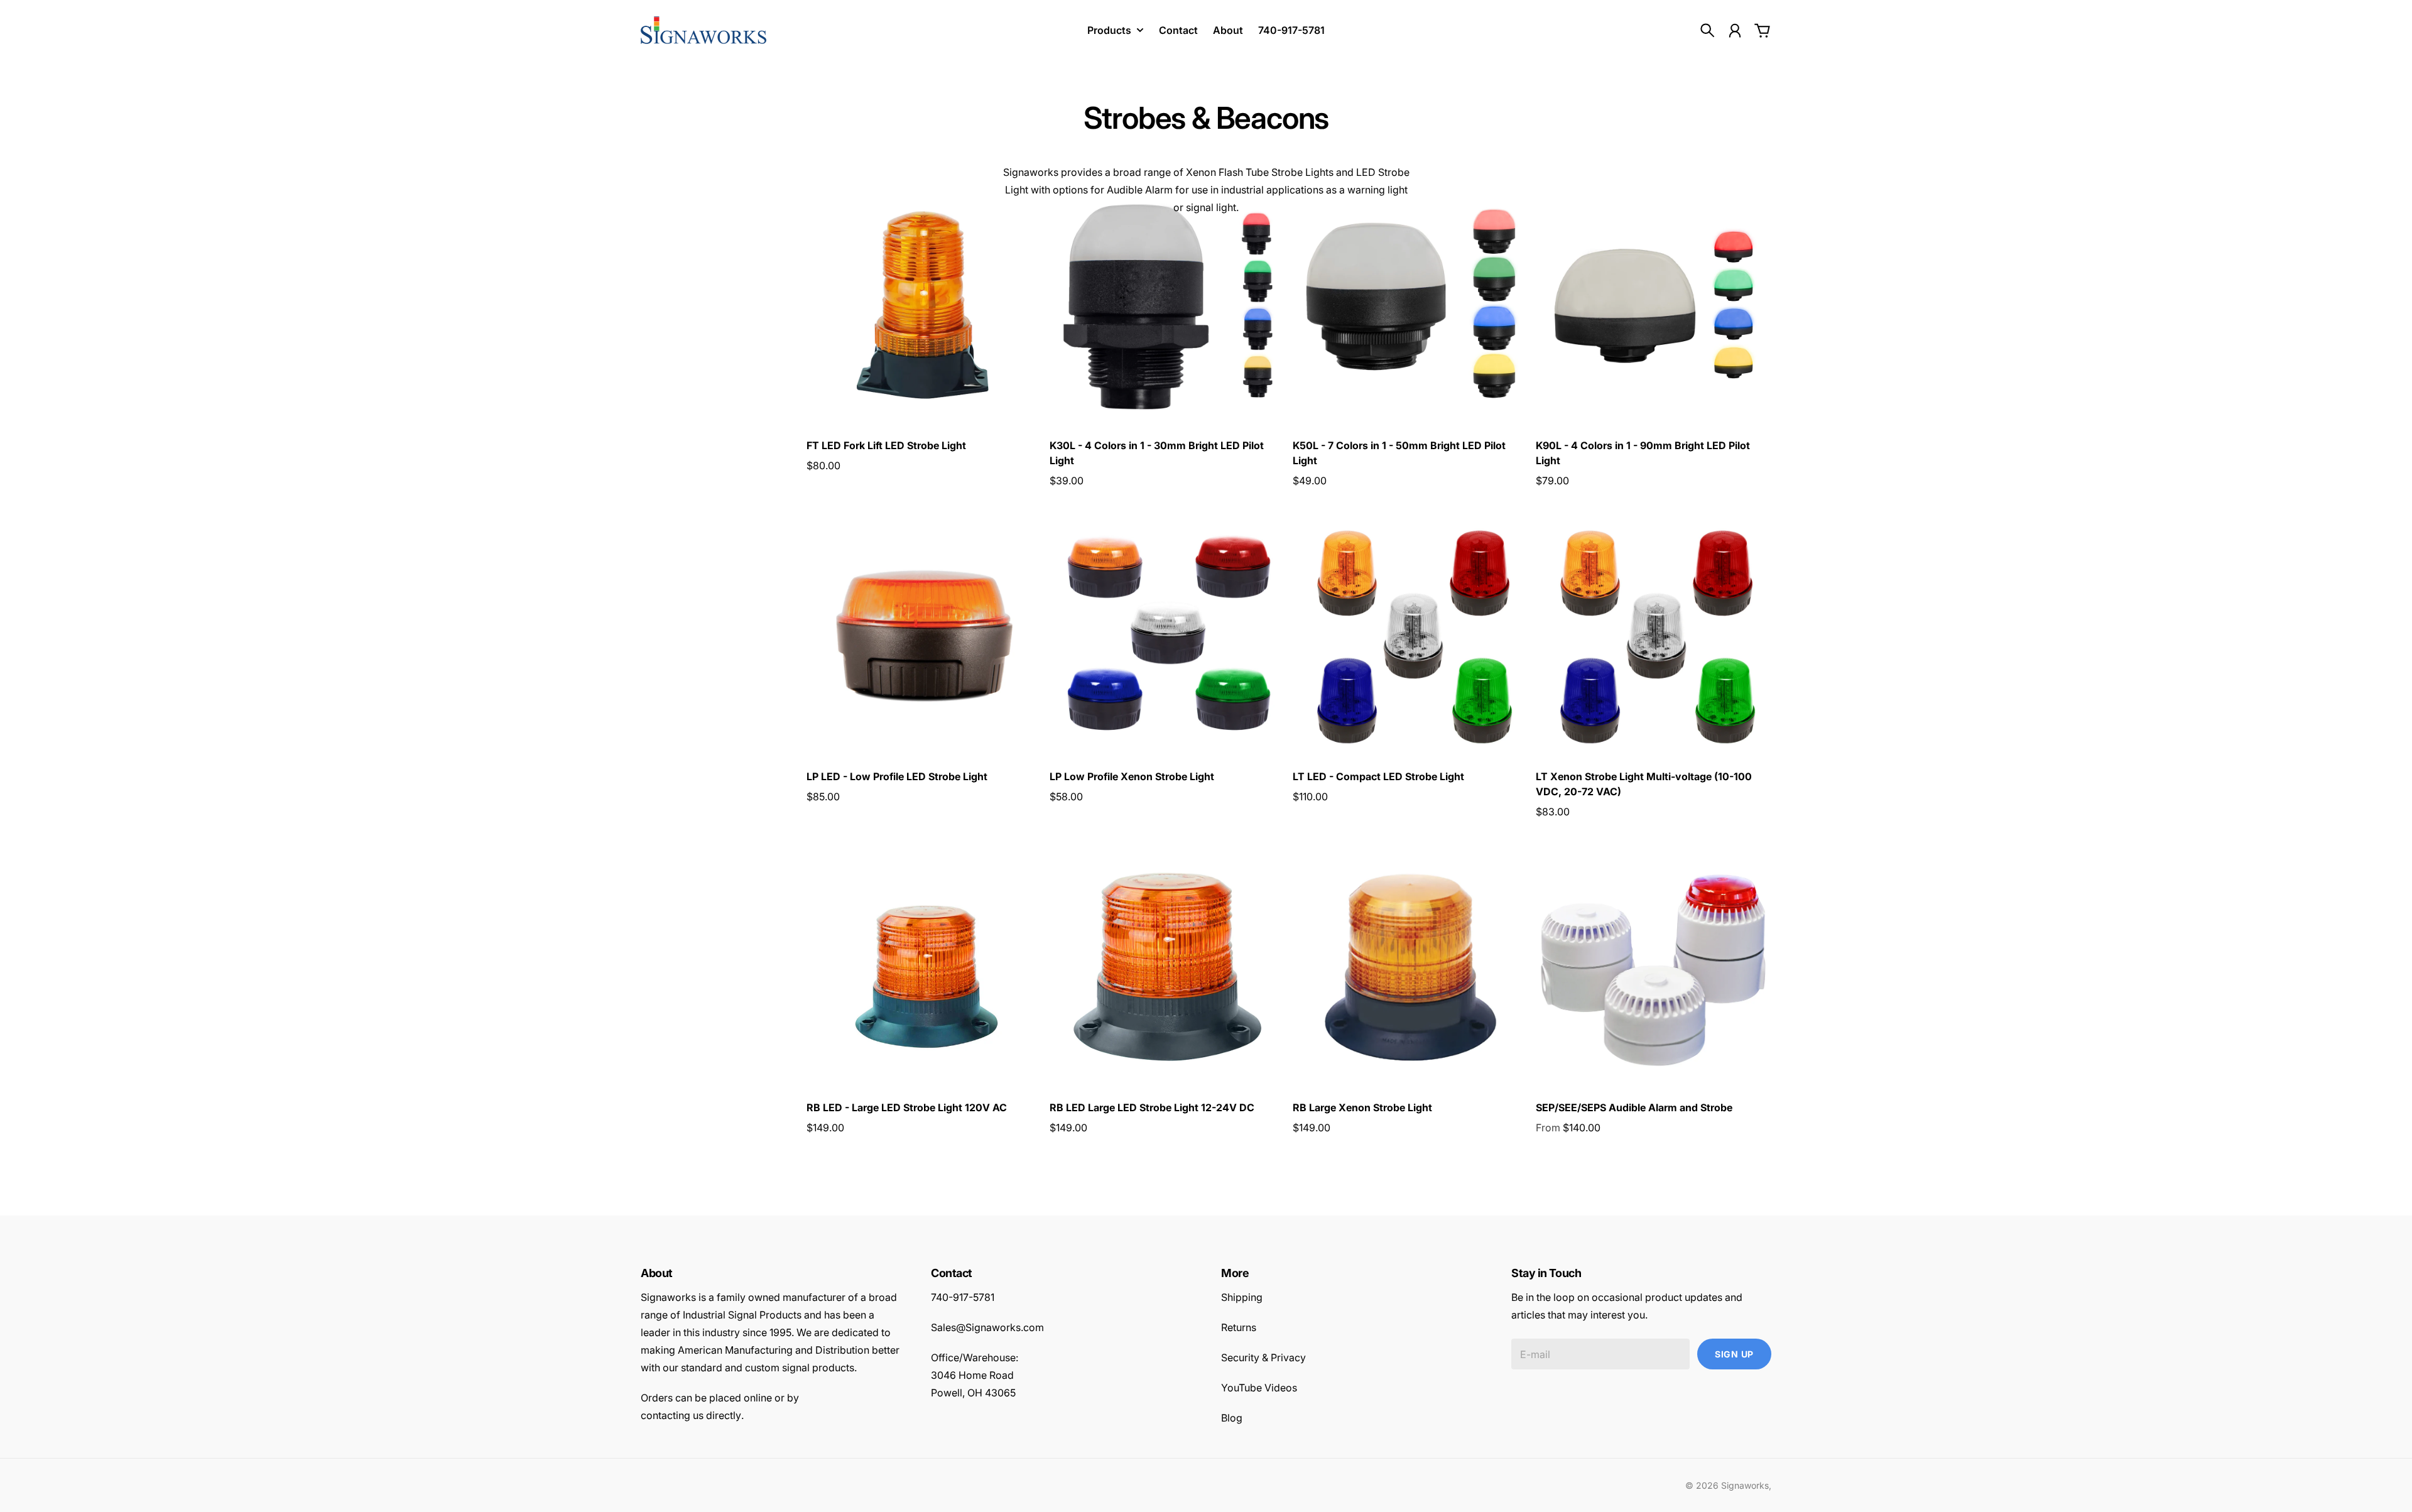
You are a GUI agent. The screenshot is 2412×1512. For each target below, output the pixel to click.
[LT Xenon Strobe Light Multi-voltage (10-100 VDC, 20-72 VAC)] (1654, 636)
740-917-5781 (963, 1297)
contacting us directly (691, 1415)
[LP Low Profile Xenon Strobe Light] (1167, 636)
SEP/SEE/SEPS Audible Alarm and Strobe (1634, 1107)
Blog (1232, 1418)
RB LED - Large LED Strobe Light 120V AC (907, 1107)
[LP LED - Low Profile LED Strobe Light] (924, 636)
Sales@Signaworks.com (987, 1327)
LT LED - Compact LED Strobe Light (1378, 776)
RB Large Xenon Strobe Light (1362, 1107)
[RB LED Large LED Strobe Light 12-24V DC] (1167, 967)
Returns (1239, 1327)
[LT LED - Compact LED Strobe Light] (1410, 636)
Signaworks (1745, 1485)
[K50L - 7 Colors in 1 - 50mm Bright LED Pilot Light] (1410, 305)
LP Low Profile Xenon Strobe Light (1132, 776)
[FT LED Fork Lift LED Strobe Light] (924, 305)
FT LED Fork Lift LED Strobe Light (886, 445)
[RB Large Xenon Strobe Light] (1410, 967)
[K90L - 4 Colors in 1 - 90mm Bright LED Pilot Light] (1654, 305)
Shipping (1242, 1297)
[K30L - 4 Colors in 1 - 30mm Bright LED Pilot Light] (1167, 305)
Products (1109, 30)
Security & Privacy (1263, 1357)
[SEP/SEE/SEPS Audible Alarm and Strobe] (1654, 967)
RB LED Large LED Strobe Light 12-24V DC (1152, 1107)
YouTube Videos (1259, 1388)
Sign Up (1734, 1354)
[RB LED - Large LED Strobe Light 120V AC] (924, 967)
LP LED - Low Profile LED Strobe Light (897, 776)
